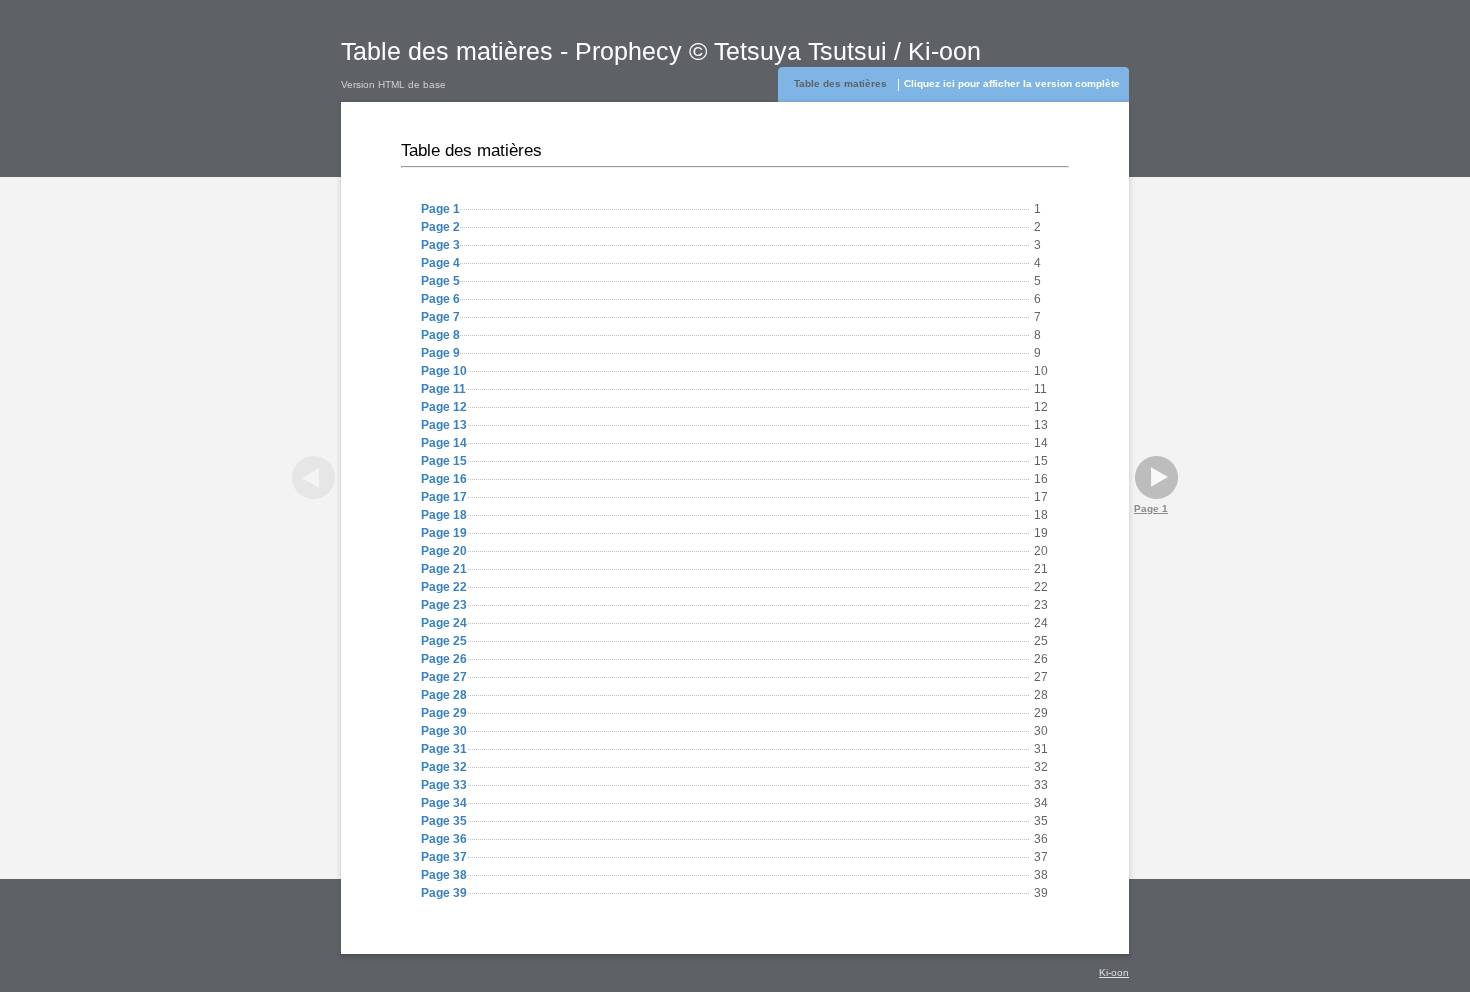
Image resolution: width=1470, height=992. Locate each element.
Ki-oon (1114, 972)
